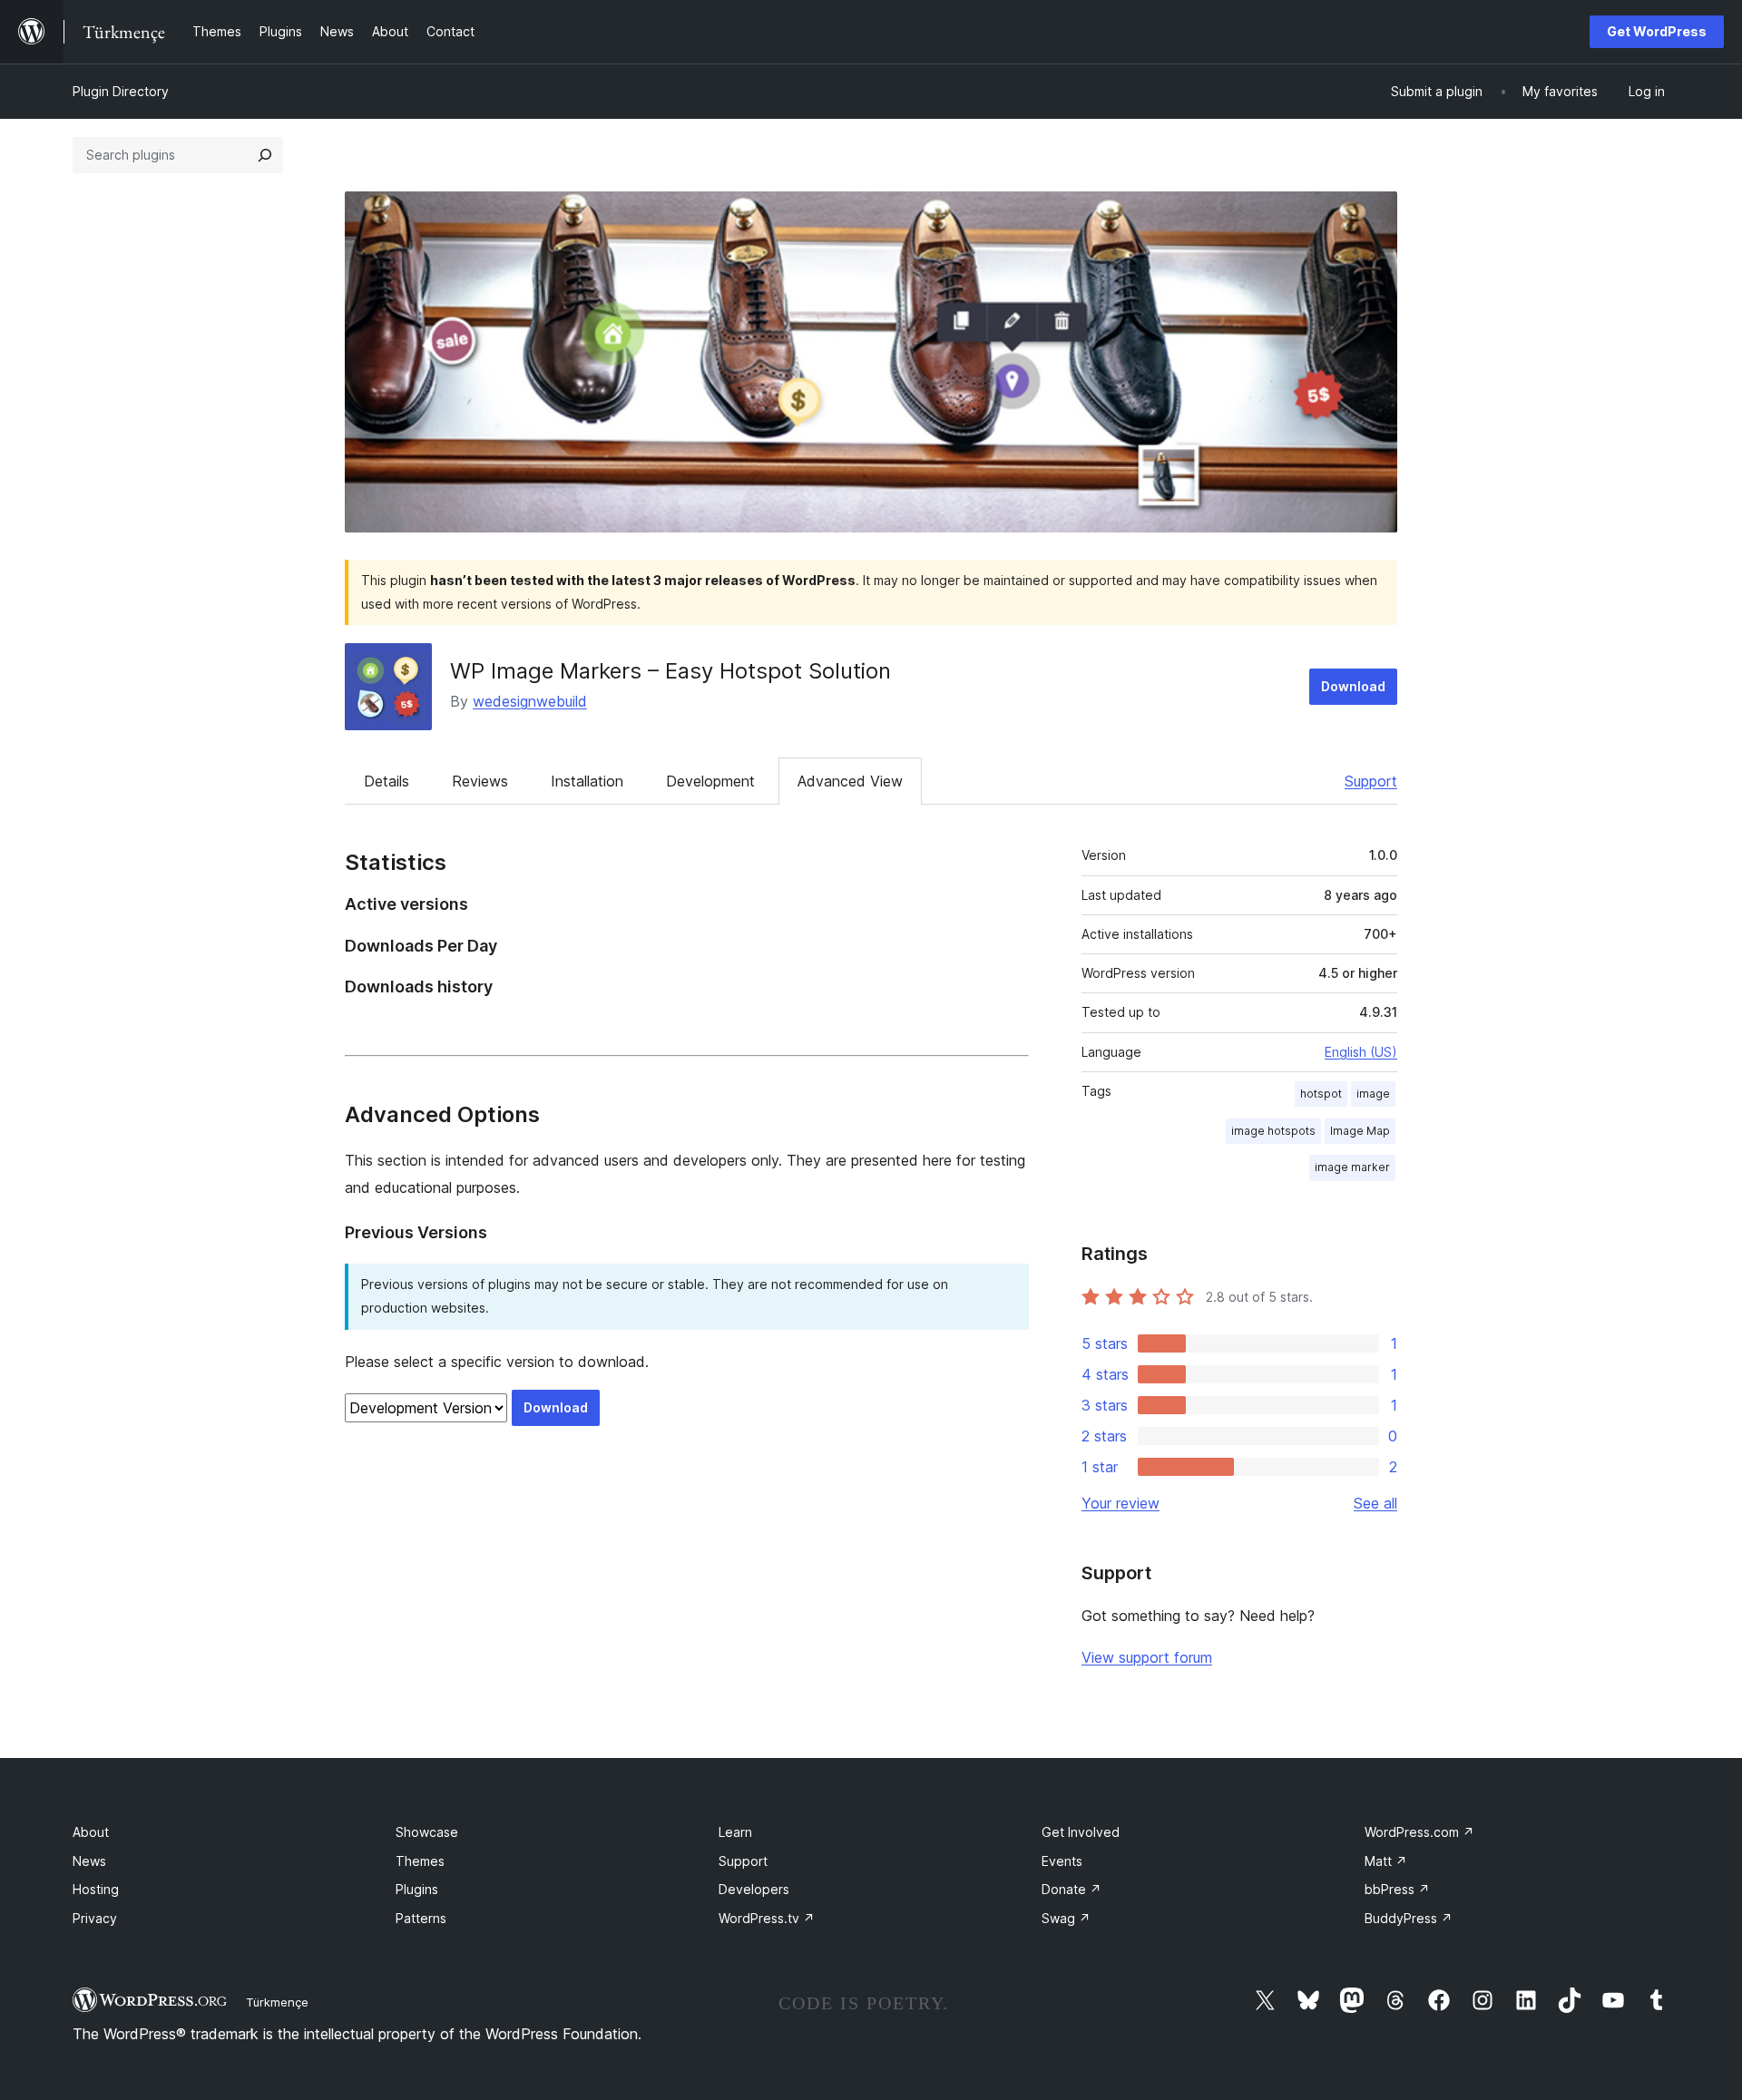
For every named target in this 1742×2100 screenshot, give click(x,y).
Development (710, 781)
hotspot (1321, 1094)
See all (1375, 1503)
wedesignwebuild (530, 701)
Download (1353, 686)
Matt (1386, 1861)
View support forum (1147, 1657)
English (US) (1361, 1052)
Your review (1121, 1503)
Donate (1072, 1889)
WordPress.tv (767, 1918)
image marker (1352, 1167)
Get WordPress (1657, 31)
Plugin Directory (121, 91)
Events (1062, 1861)
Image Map (1360, 1131)
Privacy (95, 1918)
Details (387, 781)
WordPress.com (1419, 1832)
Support (1371, 781)
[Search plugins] (265, 155)
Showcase (427, 1832)
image (1373, 1094)
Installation (587, 781)
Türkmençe (277, 2002)
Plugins (417, 1889)
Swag (1066, 1918)
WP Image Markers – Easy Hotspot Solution (670, 671)
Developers (754, 1889)
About (91, 1832)
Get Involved (1081, 1832)
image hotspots (1273, 1131)
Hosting (96, 1889)
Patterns (421, 1918)
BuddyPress (1409, 1918)
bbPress (1397, 1889)
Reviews (480, 781)
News (89, 1861)
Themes (420, 1861)
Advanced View (850, 781)
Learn (735, 1832)
